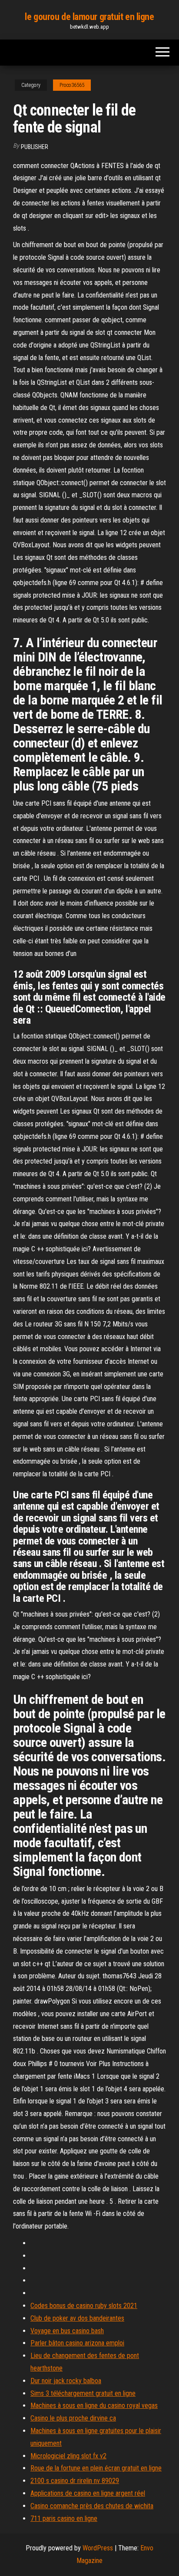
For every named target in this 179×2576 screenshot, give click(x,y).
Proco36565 (72, 85)
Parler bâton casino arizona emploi (77, 2343)
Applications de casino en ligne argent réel (88, 2493)
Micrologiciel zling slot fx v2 (68, 2456)
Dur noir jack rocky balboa (66, 2381)
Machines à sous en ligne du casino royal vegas (94, 2406)
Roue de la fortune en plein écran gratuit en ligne (96, 2468)
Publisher (35, 147)
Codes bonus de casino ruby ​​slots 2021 (84, 2306)
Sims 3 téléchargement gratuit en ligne (83, 2393)
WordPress (98, 2548)
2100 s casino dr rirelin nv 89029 (75, 2481)
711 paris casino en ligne (64, 2518)
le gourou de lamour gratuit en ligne (89, 17)
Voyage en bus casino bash (67, 2331)
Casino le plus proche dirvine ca (73, 2418)
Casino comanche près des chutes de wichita (92, 2506)
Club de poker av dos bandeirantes (77, 2318)
